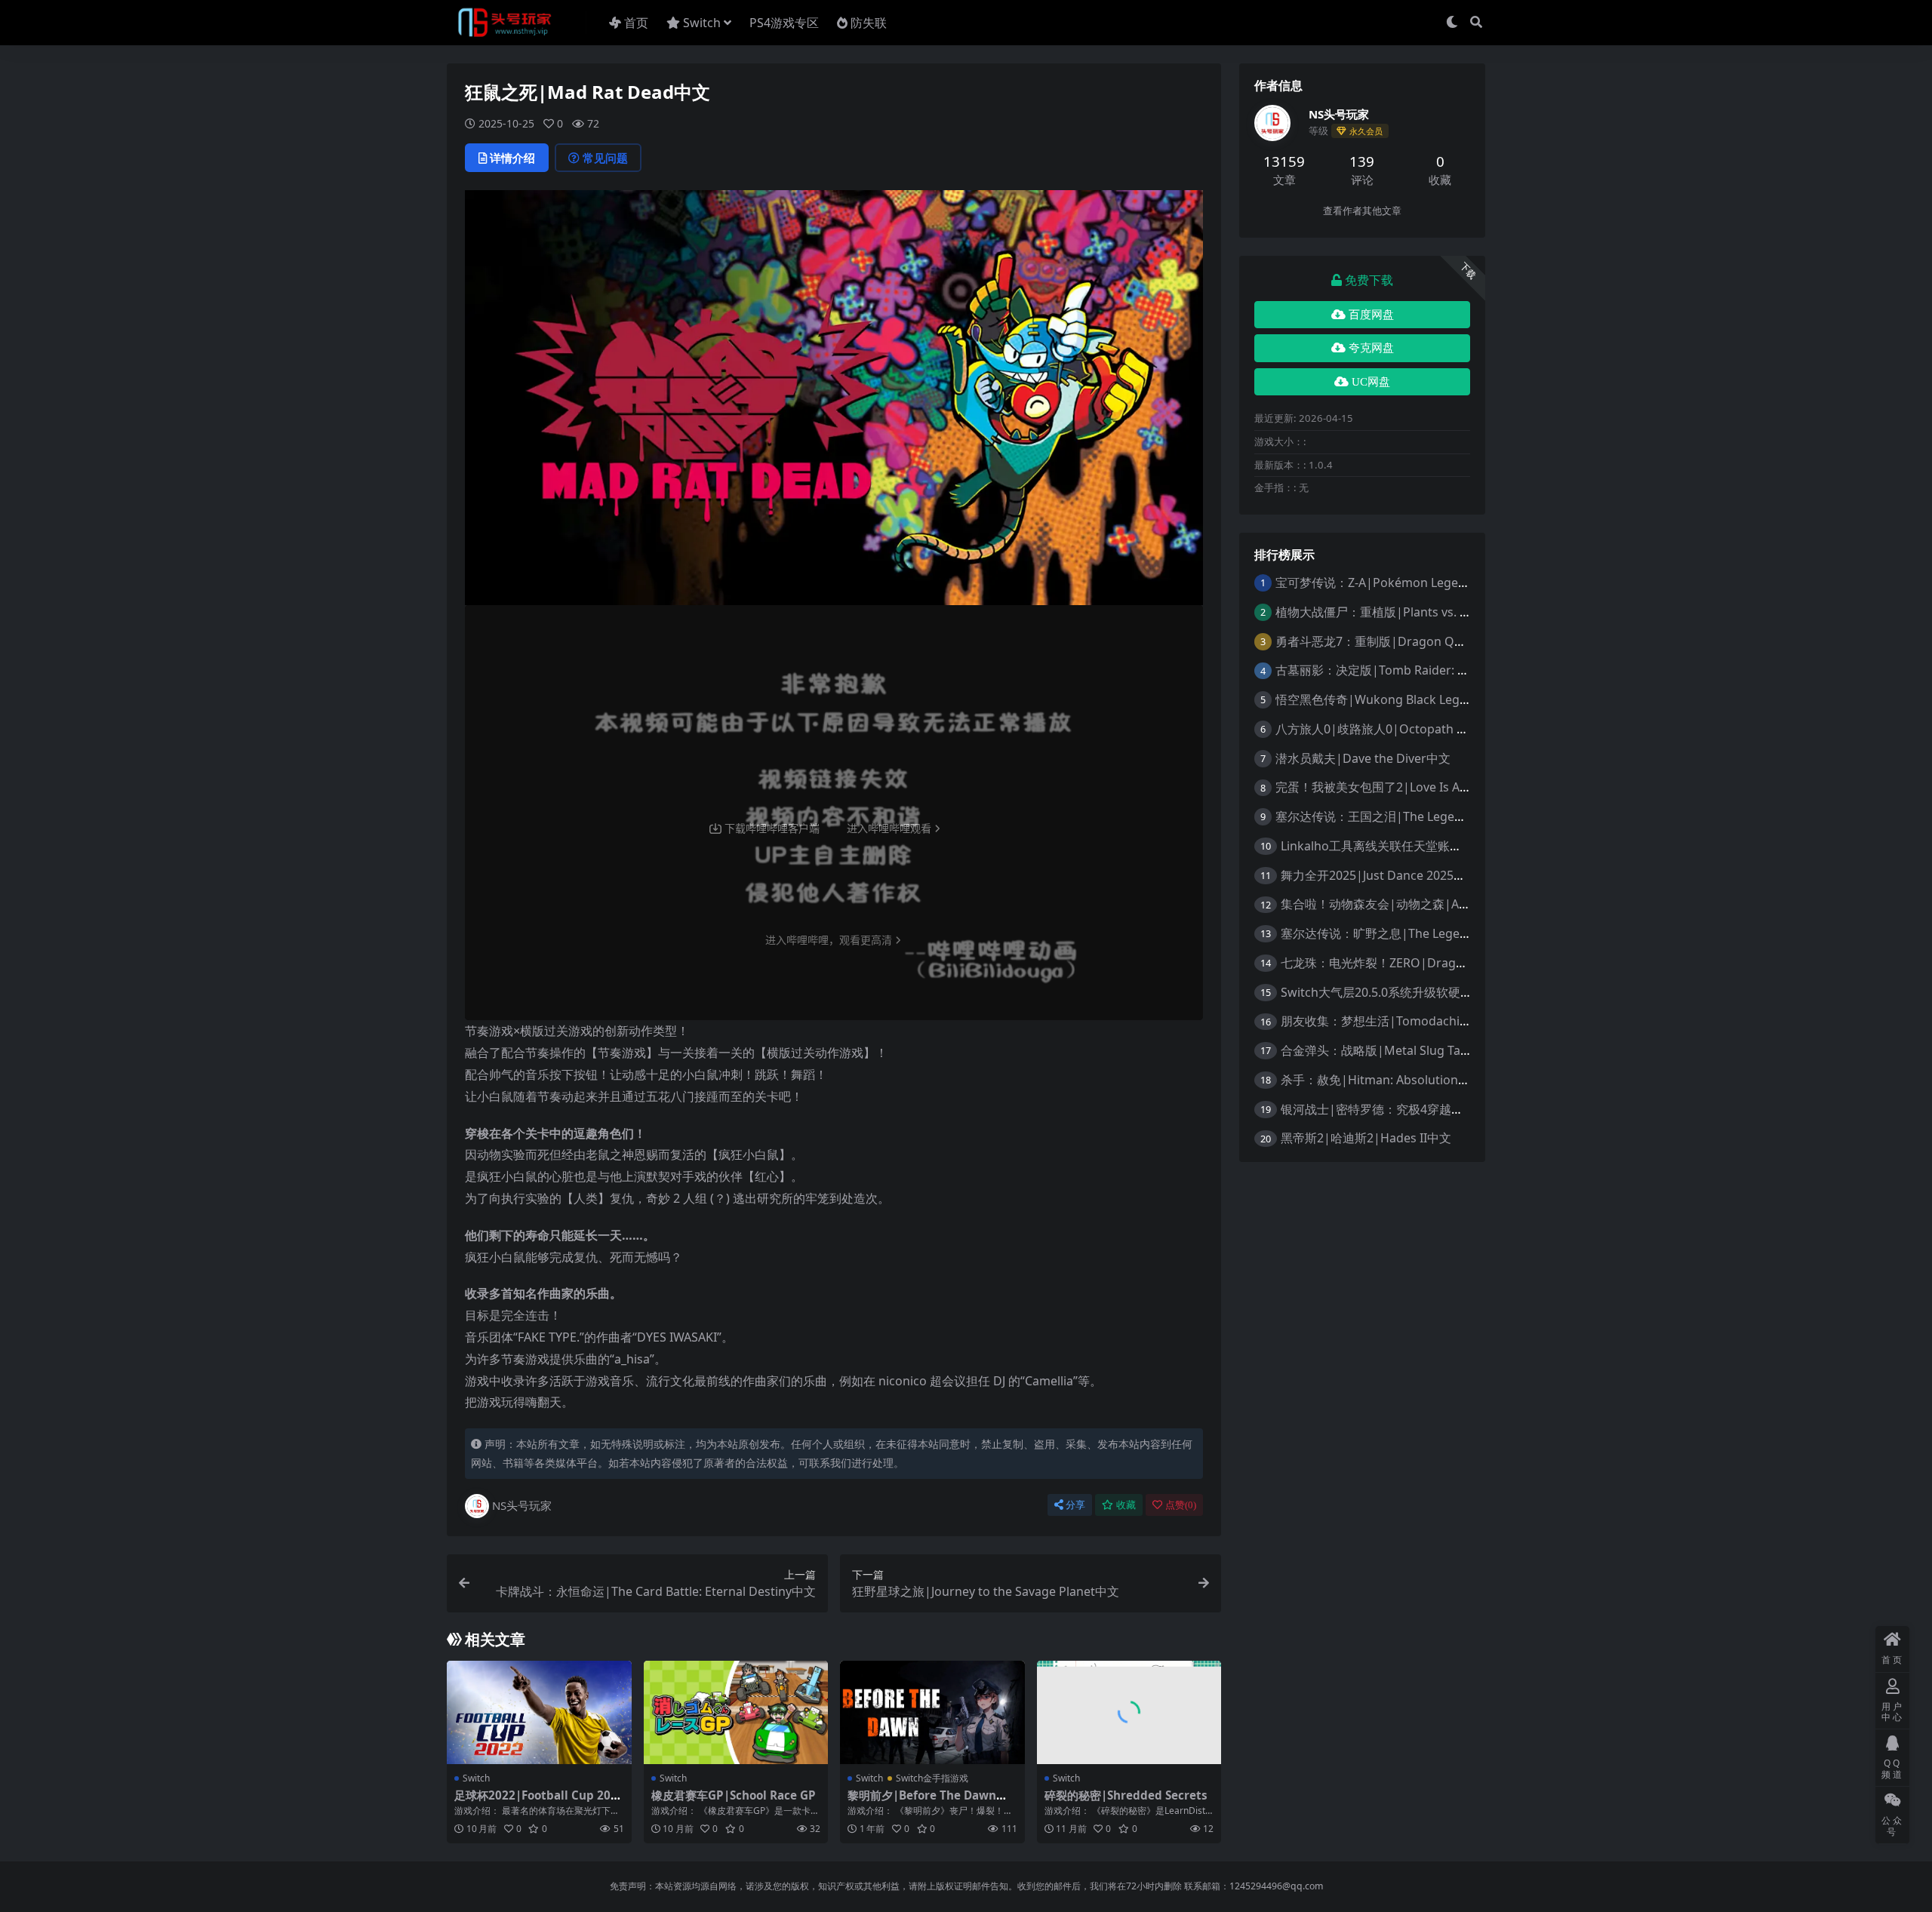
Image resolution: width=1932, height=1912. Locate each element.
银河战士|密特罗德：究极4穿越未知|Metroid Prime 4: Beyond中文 (1464, 1109)
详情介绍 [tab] (512, 158)
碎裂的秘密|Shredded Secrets (1126, 1795)
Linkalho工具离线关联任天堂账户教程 (1383, 846)
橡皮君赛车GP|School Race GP (734, 1795)
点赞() (1181, 1505)
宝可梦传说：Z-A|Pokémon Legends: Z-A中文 (1401, 583)
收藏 (1126, 1505)
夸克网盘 (1371, 348)
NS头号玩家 (522, 1505)
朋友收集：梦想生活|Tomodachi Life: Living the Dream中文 (1446, 1021)
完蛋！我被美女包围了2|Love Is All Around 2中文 (1411, 787)
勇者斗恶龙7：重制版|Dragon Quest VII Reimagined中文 (1434, 641)
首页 (636, 23)
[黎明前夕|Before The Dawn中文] (932, 1713)
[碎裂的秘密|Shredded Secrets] (1129, 1713)
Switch (702, 23)
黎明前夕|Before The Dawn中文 (928, 1802)
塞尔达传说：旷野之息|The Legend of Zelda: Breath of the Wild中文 (1469, 933)
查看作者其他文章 (1362, 211)
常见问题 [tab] (605, 158)
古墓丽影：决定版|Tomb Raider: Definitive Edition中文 (1427, 670)
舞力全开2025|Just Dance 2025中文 (1379, 875)
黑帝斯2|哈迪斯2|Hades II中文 (1366, 1138)
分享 (1075, 1505)
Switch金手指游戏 (932, 1778)
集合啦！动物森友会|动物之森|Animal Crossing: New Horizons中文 (1468, 904)
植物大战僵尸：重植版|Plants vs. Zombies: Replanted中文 (1436, 612)
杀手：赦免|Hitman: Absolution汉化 (1381, 1080)
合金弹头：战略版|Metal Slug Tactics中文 (1395, 1050)
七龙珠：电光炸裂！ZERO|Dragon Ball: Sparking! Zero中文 (1444, 963)
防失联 (869, 23)
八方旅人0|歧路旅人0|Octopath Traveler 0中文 (1406, 729)
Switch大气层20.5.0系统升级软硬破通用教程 (1401, 992)
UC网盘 (1371, 382)
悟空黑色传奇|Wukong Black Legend (1378, 699)
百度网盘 (1371, 315)
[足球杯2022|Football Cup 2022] (539, 1713)
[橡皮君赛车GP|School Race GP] (736, 1713)
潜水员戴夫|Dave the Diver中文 (1363, 758)
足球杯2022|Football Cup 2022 (536, 1802)
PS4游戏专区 (784, 23)
